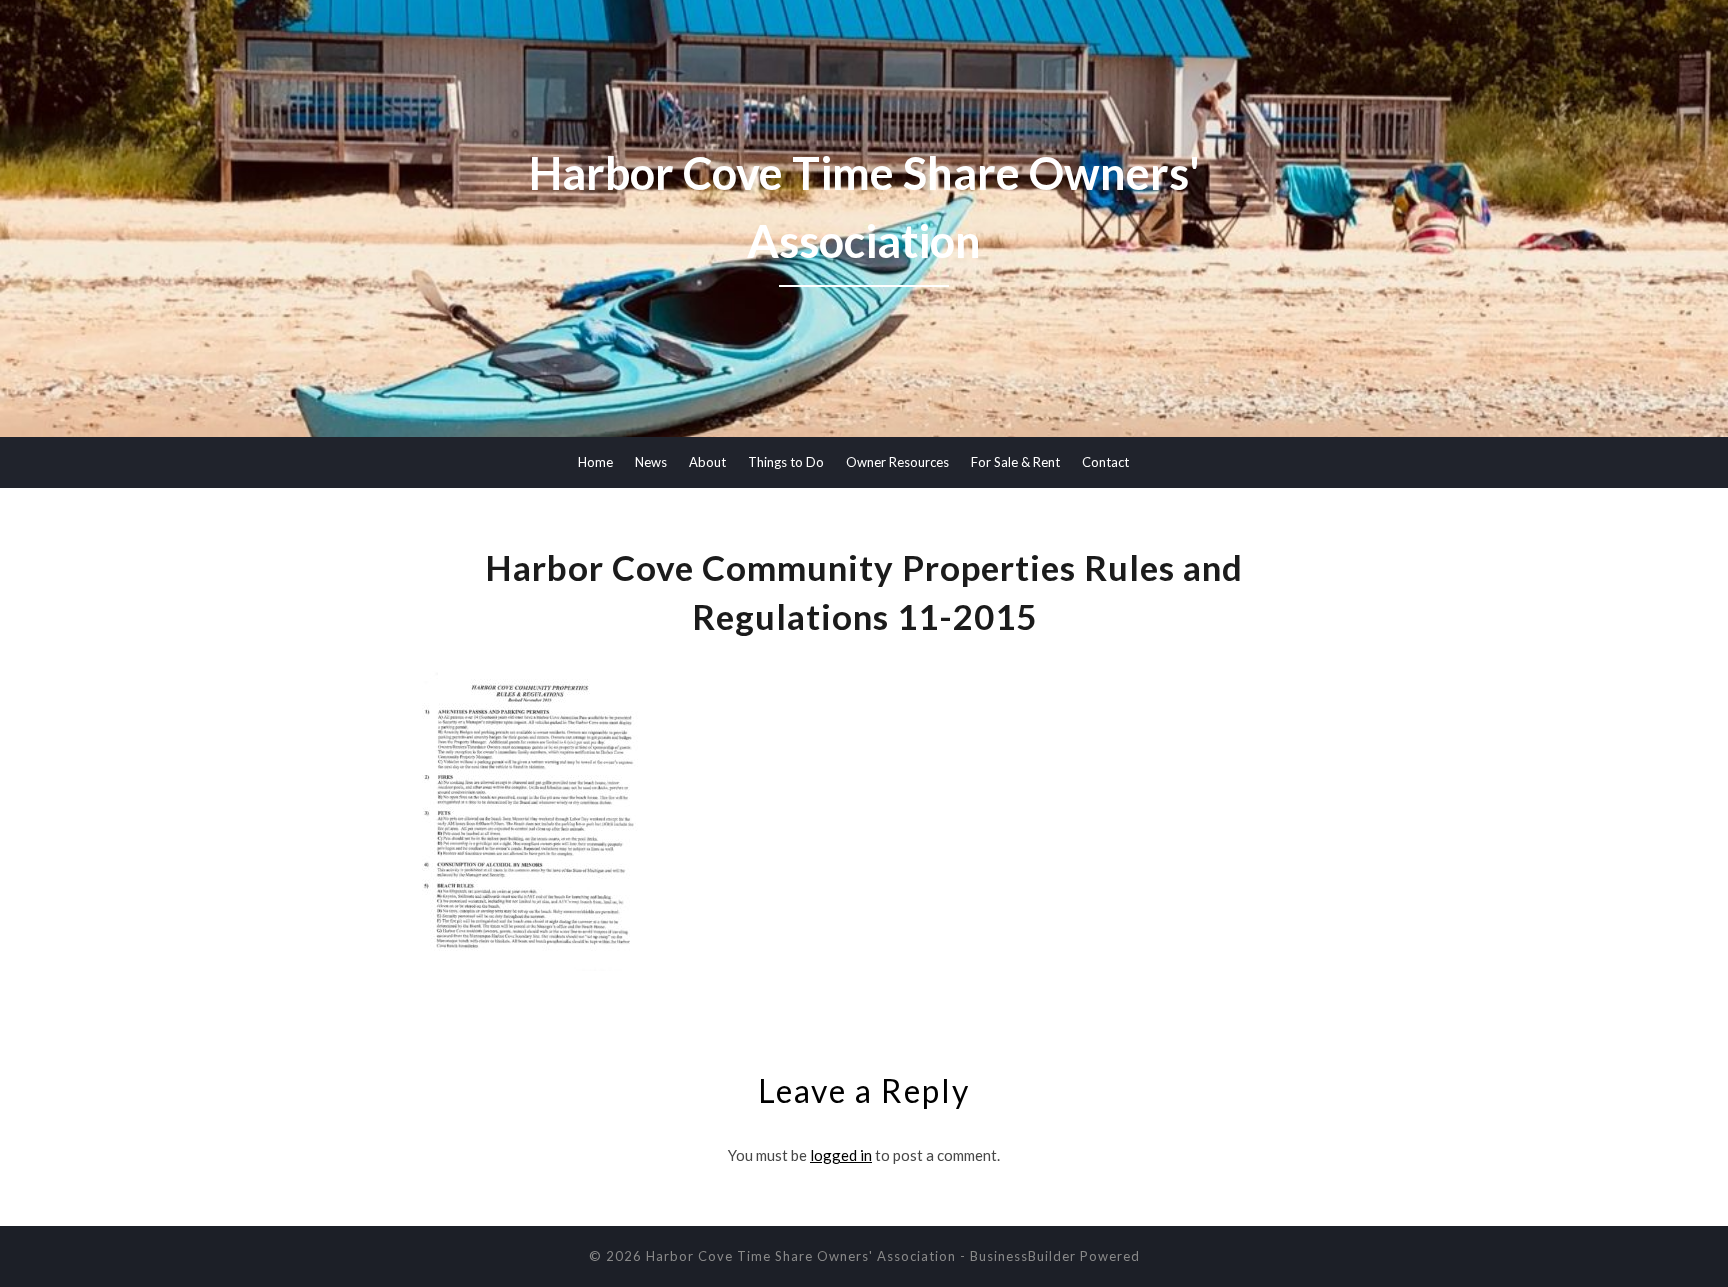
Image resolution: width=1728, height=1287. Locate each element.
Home (595, 462)
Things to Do (786, 462)
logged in (841, 1155)
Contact (1105, 462)
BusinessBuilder (1023, 1256)
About (707, 462)
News (651, 462)
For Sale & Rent (1015, 462)
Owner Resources (897, 462)
